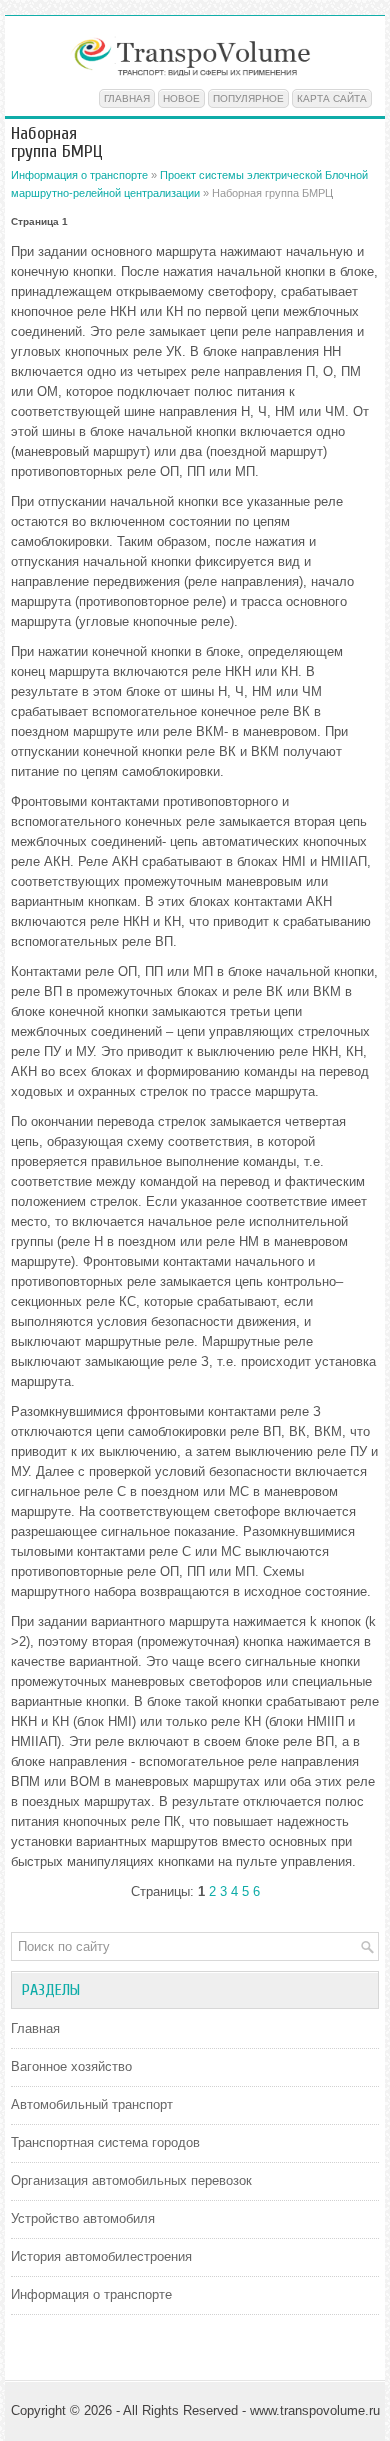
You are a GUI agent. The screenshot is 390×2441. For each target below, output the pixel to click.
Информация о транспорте (79, 175)
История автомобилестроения (101, 2256)
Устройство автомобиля (83, 2218)
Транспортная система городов (105, 2142)
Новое (181, 98)
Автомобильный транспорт (92, 2104)
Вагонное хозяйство (71, 2066)
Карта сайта (332, 98)
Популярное (248, 98)
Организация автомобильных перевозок (131, 2180)
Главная (127, 98)
